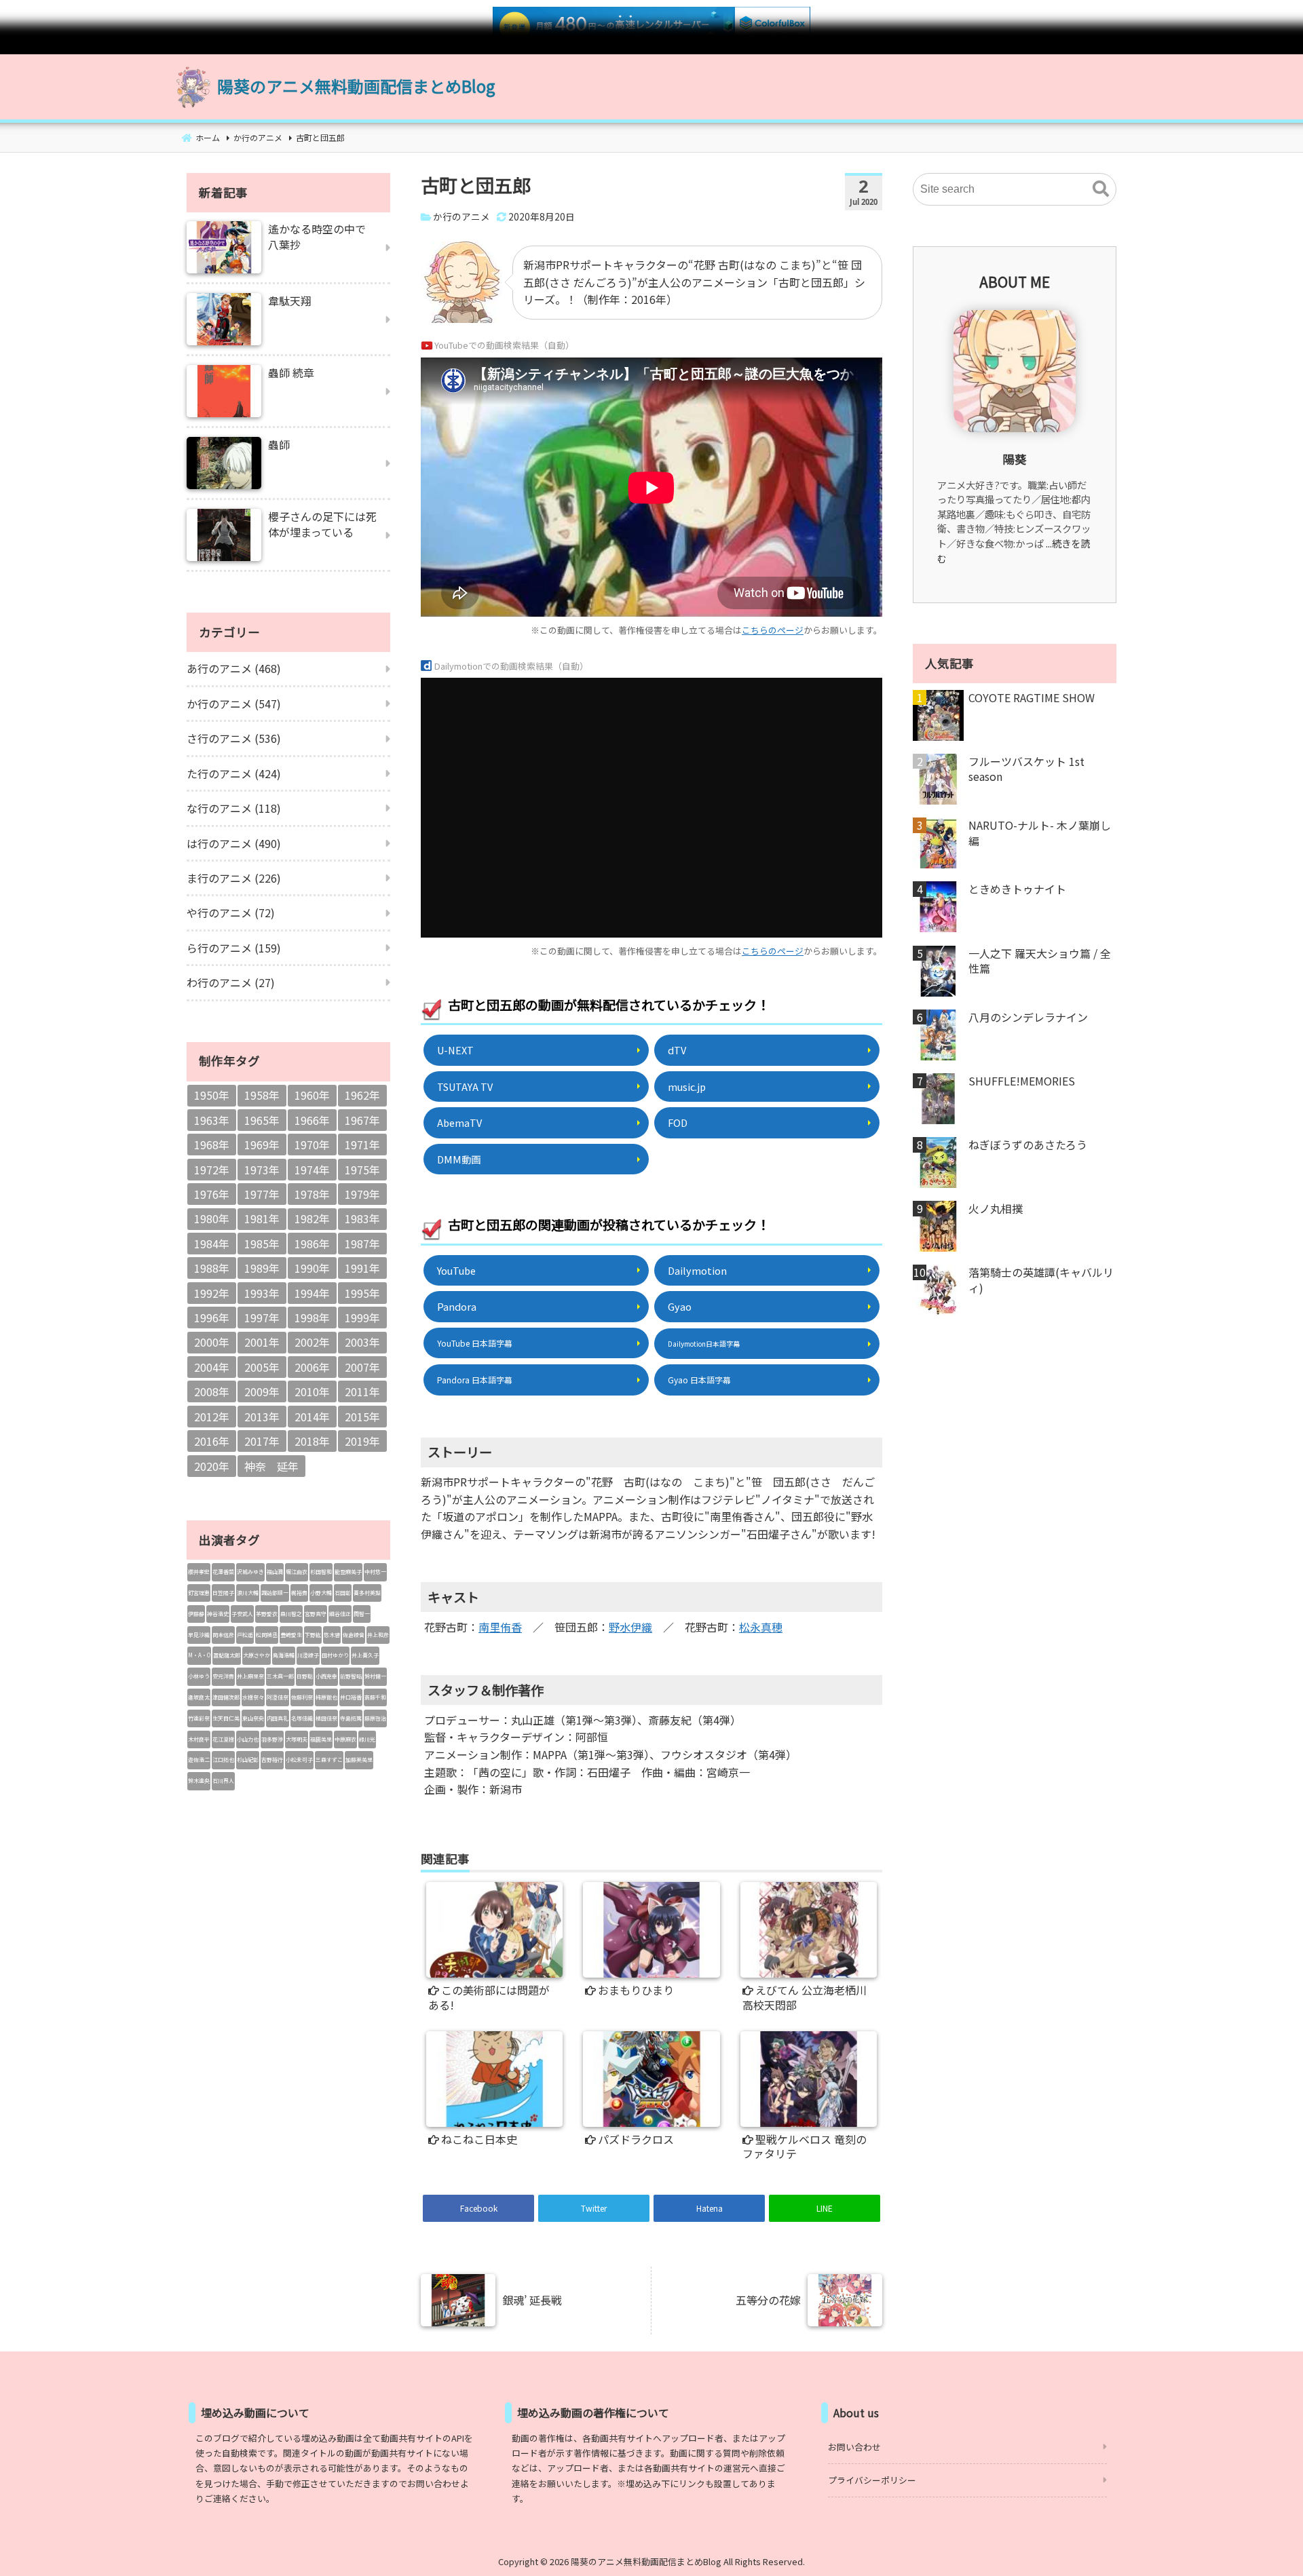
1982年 (312, 1218)
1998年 (312, 1318)
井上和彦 (378, 1635)
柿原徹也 (326, 1697)
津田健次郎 (226, 1697)
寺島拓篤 (351, 1718)
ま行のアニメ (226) (234, 878)
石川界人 (223, 1781)
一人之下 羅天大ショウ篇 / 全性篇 (1040, 961)
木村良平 (199, 1739)
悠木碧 (332, 1635)
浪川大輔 (248, 1593)
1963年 (212, 1120)
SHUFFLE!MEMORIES (1022, 1081)
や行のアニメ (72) (231, 912)
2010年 (312, 1391)
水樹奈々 (253, 1697)
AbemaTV (459, 1122)
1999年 (362, 1318)
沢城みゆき (250, 1572)
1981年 (262, 1218)
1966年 (312, 1120)
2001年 (262, 1342)
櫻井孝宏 (199, 1572)
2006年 (312, 1367)
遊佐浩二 (199, 1760)
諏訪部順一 (275, 1593)
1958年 (262, 1095)
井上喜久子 (365, 1655)
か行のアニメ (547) (234, 704)
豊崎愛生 (291, 1635)
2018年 (312, 1441)
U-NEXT (455, 1050)
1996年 (212, 1318)
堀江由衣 (297, 1572)
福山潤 (275, 1572)
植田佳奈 (326, 1718)
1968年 (212, 1145)
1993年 (262, 1293)
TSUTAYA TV (465, 1087)
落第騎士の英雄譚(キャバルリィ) (1041, 1280)
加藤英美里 (359, 1760)
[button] (1101, 189)
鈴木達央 (199, 1781)
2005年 (262, 1367)
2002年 (312, 1342)
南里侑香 (500, 1627)
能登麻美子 (348, 1572)
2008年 (212, 1391)
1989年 (262, 1268)
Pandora (457, 1306)
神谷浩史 (218, 1614)
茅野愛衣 (267, 1614)
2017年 (262, 1441)
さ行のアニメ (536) (234, 738)
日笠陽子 (223, 1593)
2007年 (362, 1367)
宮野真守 (316, 1614)
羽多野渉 (272, 1739)
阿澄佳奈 (278, 1697)
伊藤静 (196, 1614)
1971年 (362, 1145)
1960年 (312, 1095)
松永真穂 (761, 1627)
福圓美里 (321, 1739)
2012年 (212, 1417)
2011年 (362, 1391)
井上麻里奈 (250, 1676)
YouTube (456, 1270)
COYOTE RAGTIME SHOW (1032, 697)
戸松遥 (245, 1635)
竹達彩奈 (199, 1718)
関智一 (362, 1614)
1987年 (362, 1244)
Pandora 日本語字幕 (475, 1380)
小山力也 (248, 1739)
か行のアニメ (461, 216)
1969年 (262, 1145)
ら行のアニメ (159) (234, 948)
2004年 (212, 1367)
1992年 (212, 1293)
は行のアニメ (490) (234, 843)
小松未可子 (299, 1760)
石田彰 (343, 1593)
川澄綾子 (308, 1655)
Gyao (680, 1306)
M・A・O (199, 1655)
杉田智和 (321, 1572)
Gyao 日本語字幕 (699, 1380)
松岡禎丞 (267, 1635)
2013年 (262, 1417)
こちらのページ (773, 630)
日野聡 (305, 1676)
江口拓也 (223, 1760)
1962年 (362, 1095)
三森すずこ (329, 1760)
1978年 (312, 1194)
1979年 (362, 1194)
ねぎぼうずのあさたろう (1028, 1145)
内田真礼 (278, 1718)
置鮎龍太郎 (227, 1655)
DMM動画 (459, 1159)
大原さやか (257, 1655)
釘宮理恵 (199, 1593)
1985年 (262, 1244)
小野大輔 (321, 1593)
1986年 (312, 1244)
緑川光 (367, 1739)
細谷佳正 (340, 1614)
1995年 (362, 1293)
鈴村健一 (375, 1676)
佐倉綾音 (354, 1635)
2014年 (312, 1417)
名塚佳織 (302, 1718)
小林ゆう (199, 1676)
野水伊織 (630, 1627)
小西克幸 (326, 1676)
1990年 (312, 1268)
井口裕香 (351, 1697)
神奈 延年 (271, 1466)
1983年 (362, 1218)
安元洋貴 (223, 1676)
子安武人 (242, 1614)
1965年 (262, 1120)
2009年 (262, 1391)
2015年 (362, 1417)
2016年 (212, 1441)
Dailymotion (697, 1270)
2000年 (212, 1342)
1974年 (312, 1170)
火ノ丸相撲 (996, 1208)
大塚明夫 (297, 1739)
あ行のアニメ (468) (234, 668)
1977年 (262, 1194)
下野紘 (313, 1635)
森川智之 (291, 1614)
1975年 (362, 1170)
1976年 (212, 1194)
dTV (677, 1050)
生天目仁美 (226, 1718)
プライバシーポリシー (872, 2480)
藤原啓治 (375, 1718)
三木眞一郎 (280, 1676)
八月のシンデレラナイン (1028, 1017)
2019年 (362, 1441)
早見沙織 (199, 1635)
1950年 (212, 1095)
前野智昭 (351, 1676)
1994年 (312, 1293)
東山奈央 (253, 1718)
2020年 (212, 1466)
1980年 (212, 1218)
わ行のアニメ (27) (231, 982)
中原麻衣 (345, 1739)
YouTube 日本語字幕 (475, 1343)
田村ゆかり (335, 1655)
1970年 (312, 1145)
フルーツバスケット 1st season (1026, 769)
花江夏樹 (223, 1739)
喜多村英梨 (367, 1593)
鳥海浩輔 (284, 1655)
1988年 (212, 1268)
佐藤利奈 (302, 1697)
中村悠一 (375, 1572)
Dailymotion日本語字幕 (704, 1344)
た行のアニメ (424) (234, 773)
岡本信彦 (223, 1635)
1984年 (212, 1244)
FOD (678, 1122)
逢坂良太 (199, 1697)
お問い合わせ (854, 2447)
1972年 (212, 1170)
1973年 (262, 1170)
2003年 (362, 1342)
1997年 (262, 1318)
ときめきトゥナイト (1017, 889)
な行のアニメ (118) (234, 808)
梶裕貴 (299, 1593)
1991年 (362, 1268)
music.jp (687, 1087)
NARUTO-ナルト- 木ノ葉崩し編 (1040, 833)
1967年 (362, 1120)
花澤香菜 (223, 1572)
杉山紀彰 (248, 1760)
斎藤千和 (375, 1697)
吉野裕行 (272, 1760)
